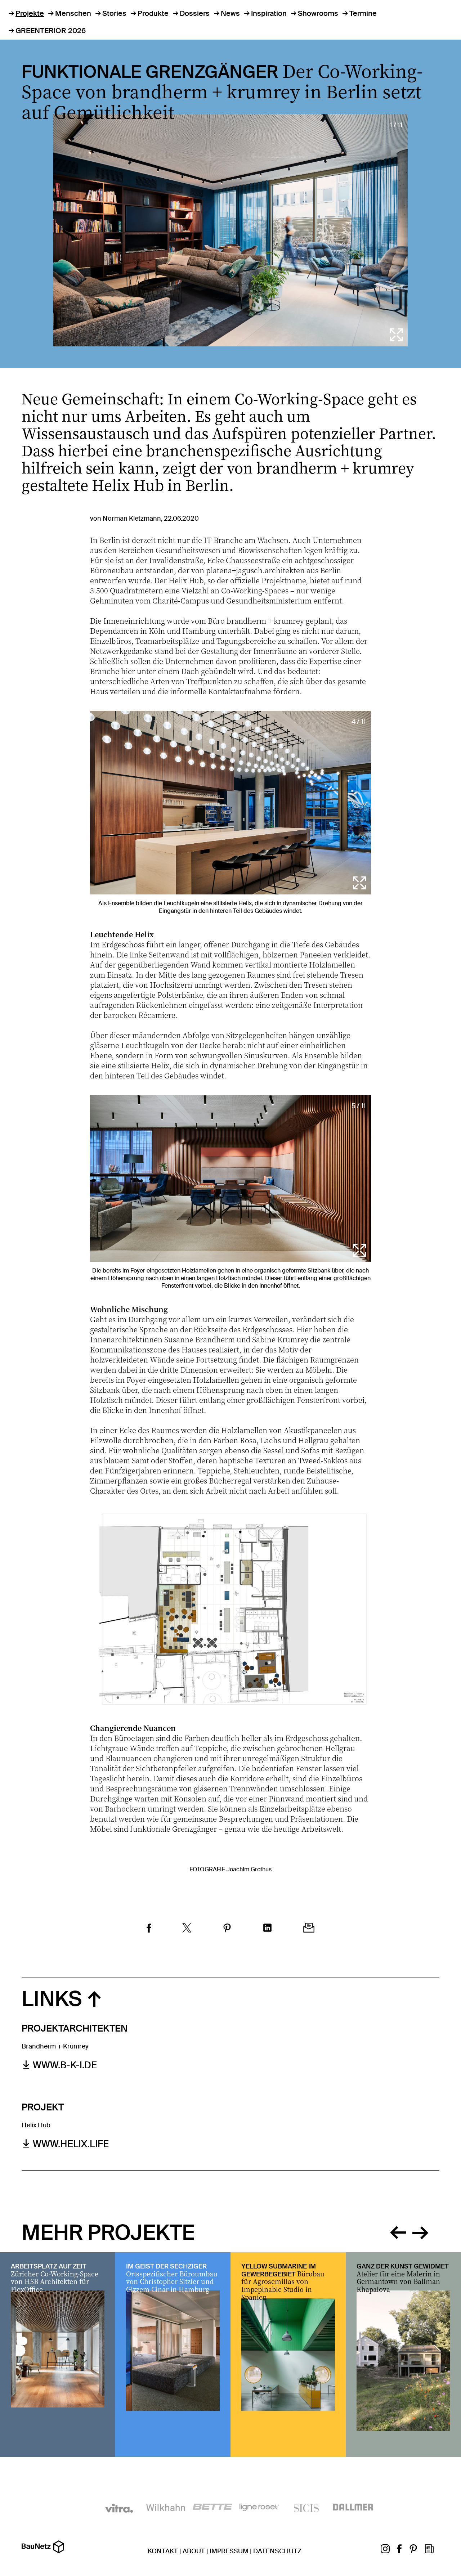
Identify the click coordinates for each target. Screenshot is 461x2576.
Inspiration (269, 13)
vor (420, 2231)
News (230, 13)
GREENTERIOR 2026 (51, 31)
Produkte (153, 13)
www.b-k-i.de (65, 2065)
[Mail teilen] (309, 1929)
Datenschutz (277, 2551)
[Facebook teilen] (149, 1929)
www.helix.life (71, 2144)
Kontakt (163, 2551)
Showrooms (318, 13)
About (194, 2551)
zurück (398, 2231)
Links (52, 1999)
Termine (363, 13)
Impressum (229, 2551)
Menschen (73, 13)
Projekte (30, 13)
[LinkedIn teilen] (267, 1929)
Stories (114, 13)
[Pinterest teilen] (227, 1929)
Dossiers (195, 13)
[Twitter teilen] (187, 1929)
